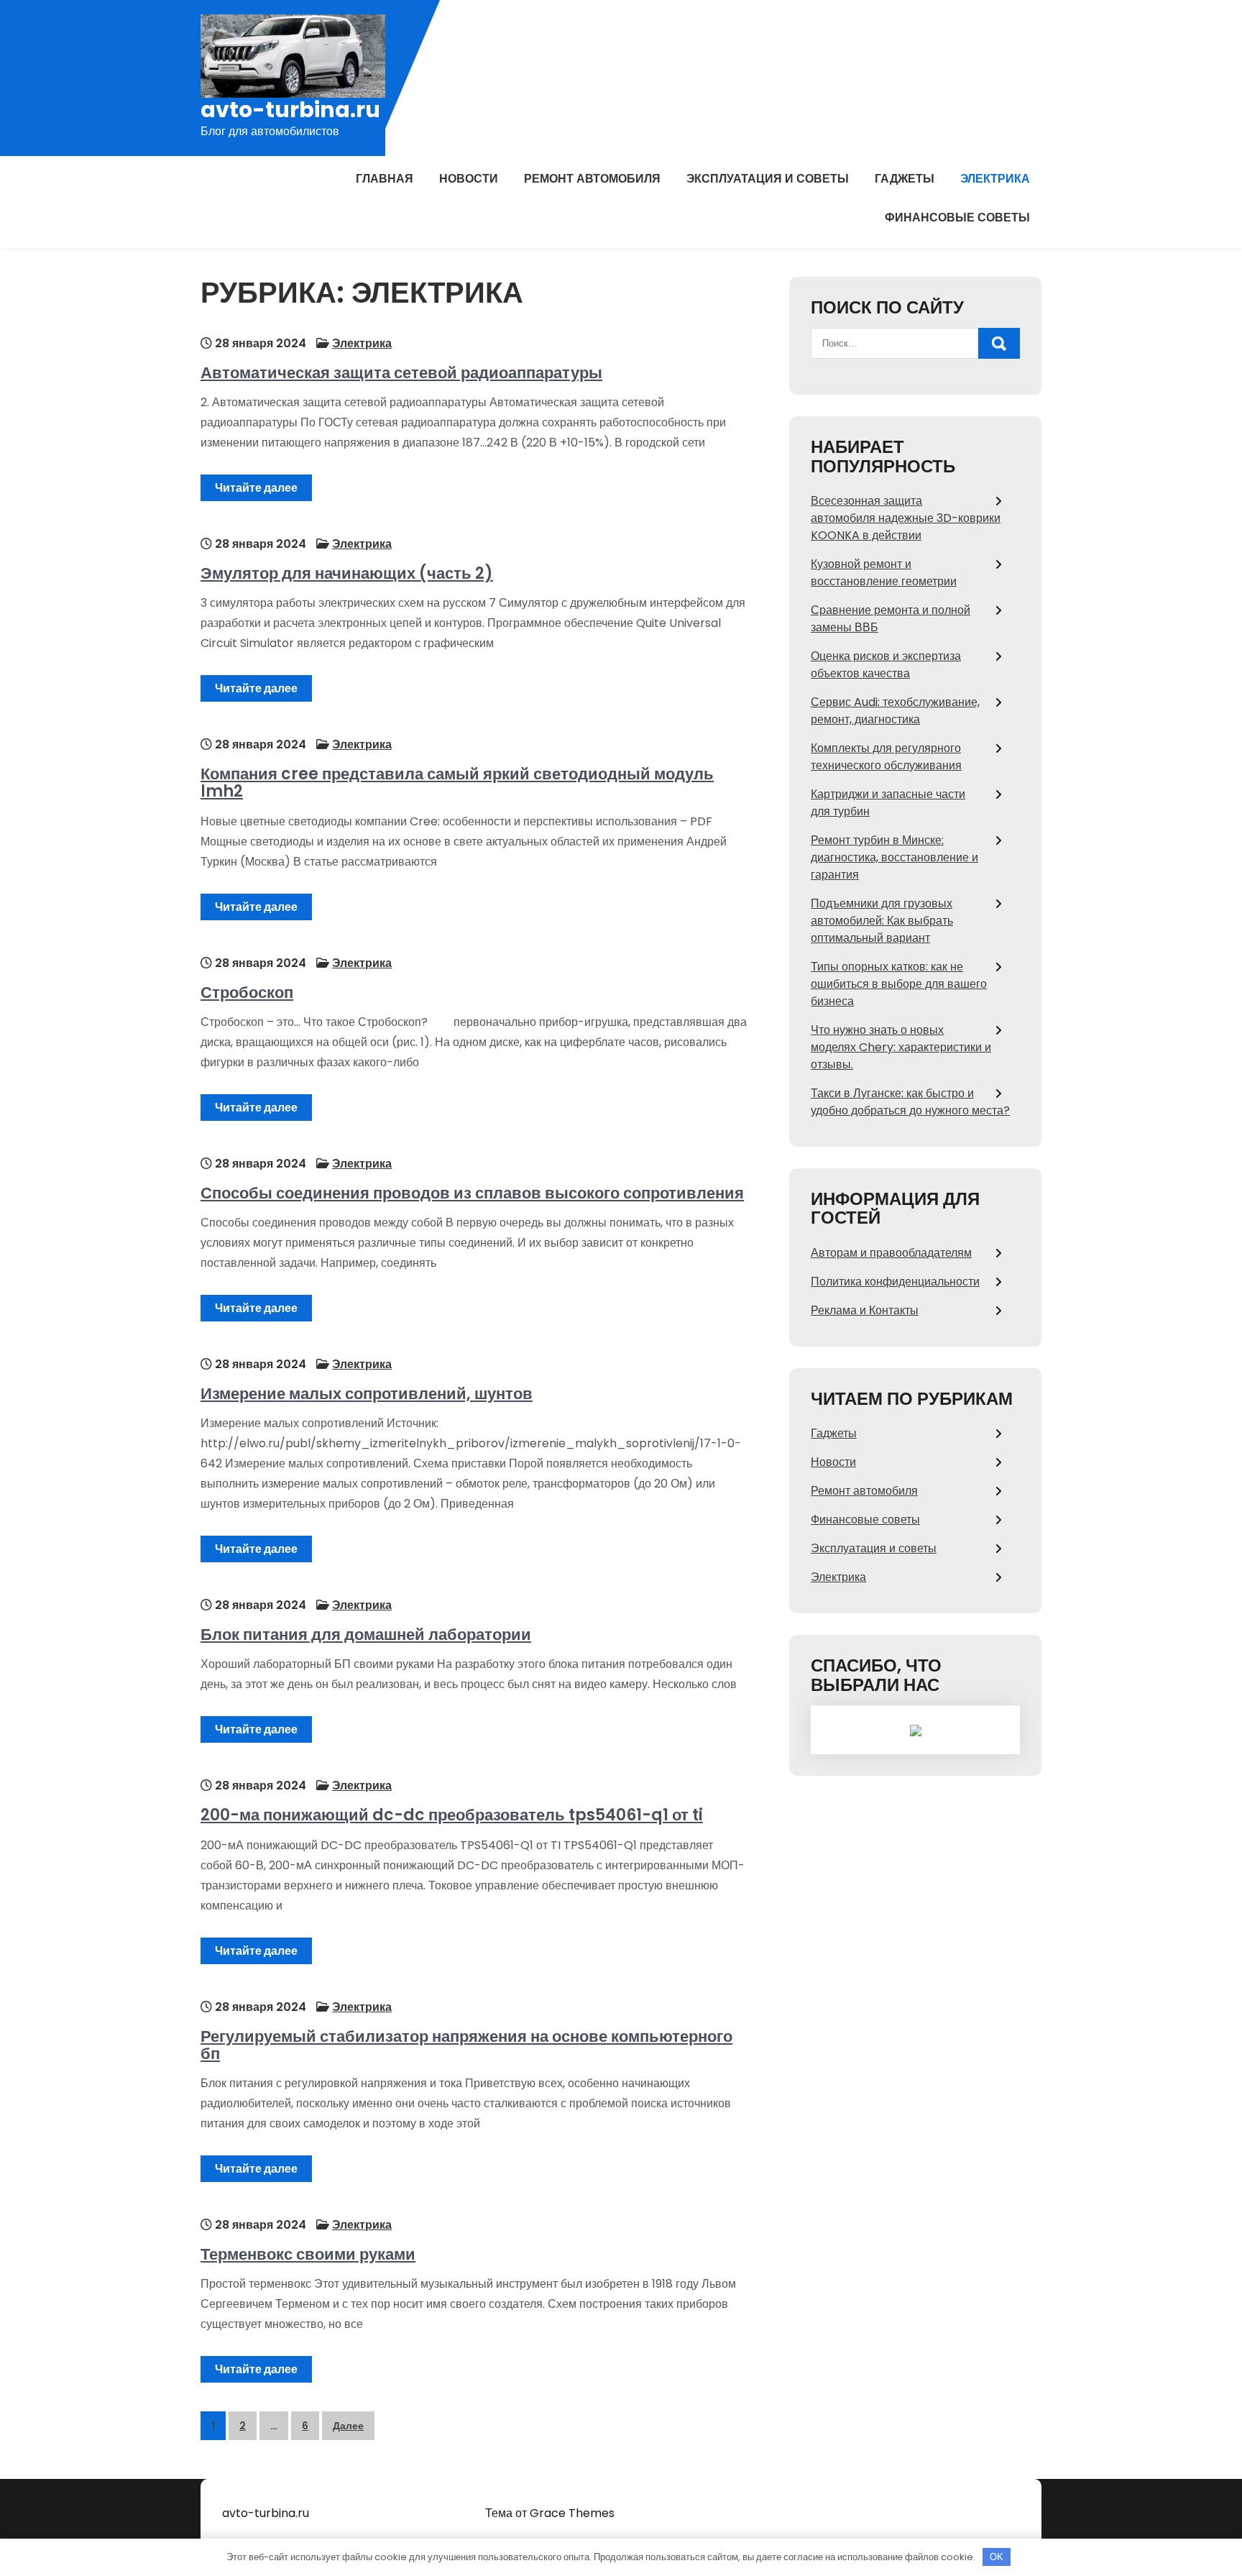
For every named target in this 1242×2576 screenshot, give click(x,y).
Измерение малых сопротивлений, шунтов (367, 1394)
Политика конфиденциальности (895, 1282)
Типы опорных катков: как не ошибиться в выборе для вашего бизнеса (899, 984)
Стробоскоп (247, 993)
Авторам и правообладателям (891, 1253)
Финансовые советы (957, 217)
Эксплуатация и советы (768, 179)
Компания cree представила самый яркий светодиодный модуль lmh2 (457, 783)
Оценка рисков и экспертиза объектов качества (886, 665)
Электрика (995, 179)
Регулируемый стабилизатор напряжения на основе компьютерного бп (466, 2045)
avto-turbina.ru (290, 110)
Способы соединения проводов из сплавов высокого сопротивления (472, 1193)
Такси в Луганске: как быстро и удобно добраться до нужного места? (910, 1102)
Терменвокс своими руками (308, 2254)
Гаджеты (905, 179)
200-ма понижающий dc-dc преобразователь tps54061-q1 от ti (452, 1815)
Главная (385, 179)
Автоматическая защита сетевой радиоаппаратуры (401, 373)
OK (997, 2557)
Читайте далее (256, 488)
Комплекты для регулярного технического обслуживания (886, 757)
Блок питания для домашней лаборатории (366, 1635)
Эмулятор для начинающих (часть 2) (347, 573)
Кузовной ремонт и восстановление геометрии (884, 573)
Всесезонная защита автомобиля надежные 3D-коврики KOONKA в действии (906, 518)
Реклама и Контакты (865, 1310)
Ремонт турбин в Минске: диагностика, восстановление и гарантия (894, 857)
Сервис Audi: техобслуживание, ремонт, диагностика (895, 711)
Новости (469, 179)
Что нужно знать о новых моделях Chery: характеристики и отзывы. (901, 1047)
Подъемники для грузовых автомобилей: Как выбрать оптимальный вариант (882, 921)
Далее (348, 2426)
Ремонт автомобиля (592, 179)
